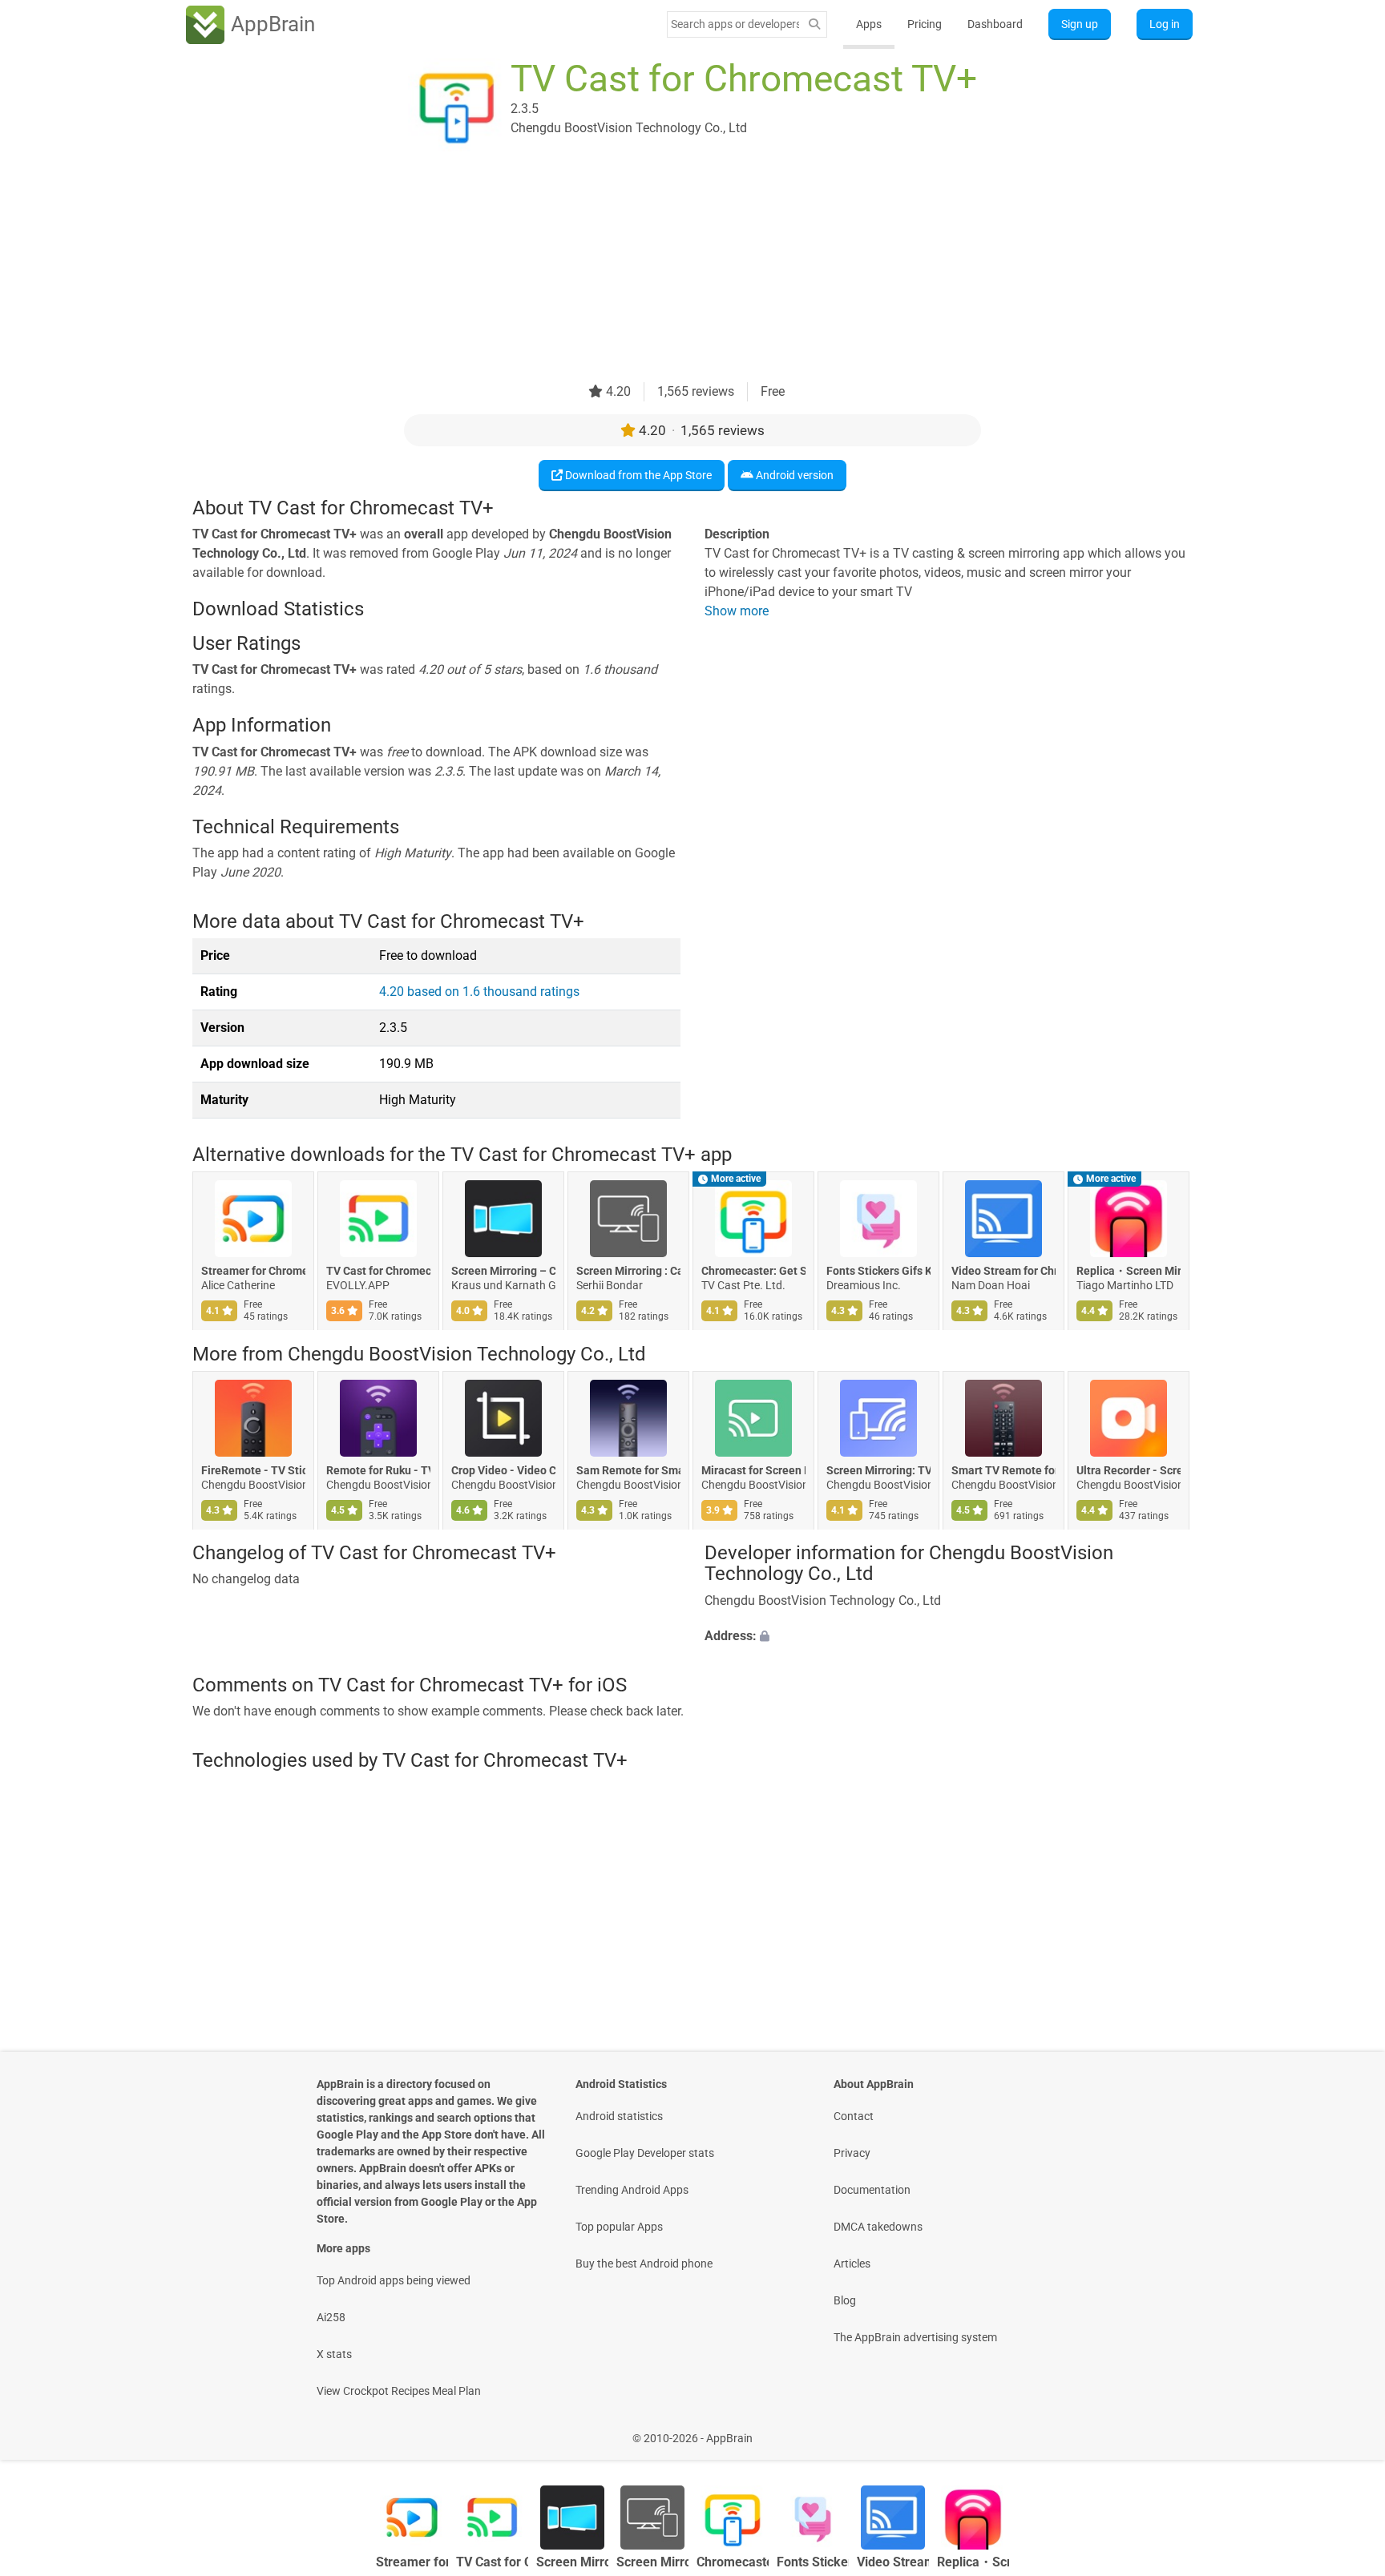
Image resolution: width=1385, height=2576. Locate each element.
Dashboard (995, 24)
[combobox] (735, 24)
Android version (793, 475)
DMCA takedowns (878, 2227)
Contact (854, 2116)
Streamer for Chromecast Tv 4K (253, 1272)
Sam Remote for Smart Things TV (628, 1470)
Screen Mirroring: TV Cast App (878, 1470)
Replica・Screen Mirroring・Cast (1129, 1272)
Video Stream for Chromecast (1003, 1272)
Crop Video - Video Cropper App (503, 1470)
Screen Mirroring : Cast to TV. (628, 1272)
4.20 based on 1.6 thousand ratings (479, 992)
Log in (1165, 24)
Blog (845, 2300)
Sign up (1080, 24)
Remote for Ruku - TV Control (378, 1470)
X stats (334, 2354)
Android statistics (619, 2116)
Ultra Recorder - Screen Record (1129, 1470)
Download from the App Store (637, 475)
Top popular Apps (619, 2227)
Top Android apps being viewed (394, 2280)
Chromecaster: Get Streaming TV (753, 1272)
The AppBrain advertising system (915, 2337)
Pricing (925, 24)
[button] (949, 1636)
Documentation (872, 2190)
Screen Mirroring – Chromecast (503, 1272)
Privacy (852, 2153)
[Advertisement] (673, 270)
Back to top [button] (1345, 2430)
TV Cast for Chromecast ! (378, 1272)
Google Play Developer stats (645, 2153)
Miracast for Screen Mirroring (753, 1470)
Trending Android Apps (632, 2190)
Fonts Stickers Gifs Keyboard (878, 1272)
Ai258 (331, 2317)
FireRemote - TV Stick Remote (253, 1470)
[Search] (814, 24)
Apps (869, 24)
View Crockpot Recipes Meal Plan (399, 2391)
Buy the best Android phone (644, 2264)
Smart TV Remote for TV (1003, 1470)
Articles (852, 2264)
